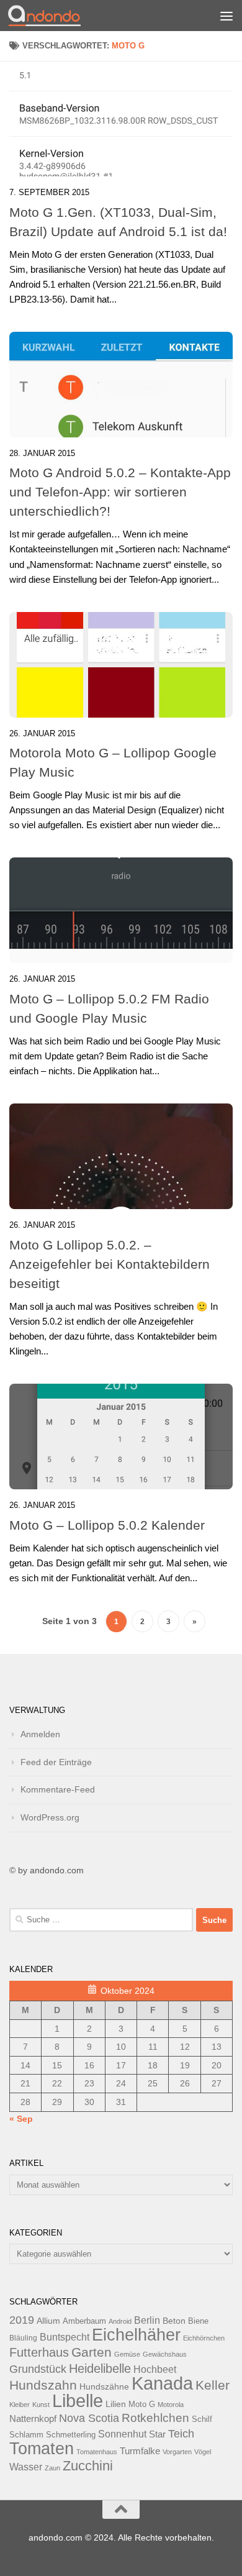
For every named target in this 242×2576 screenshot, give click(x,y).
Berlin (147, 2320)
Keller (213, 2385)
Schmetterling (71, 2435)
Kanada (162, 2383)
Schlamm (26, 2435)
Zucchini (88, 2466)
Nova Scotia (89, 2418)
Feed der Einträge (56, 1762)
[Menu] (226, 16)
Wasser (26, 2467)
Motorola (171, 2405)
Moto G (142, 2405)
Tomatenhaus (97, 2452)
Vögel (203, 2452)
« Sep (21, 2119)
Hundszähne (104, 2386)
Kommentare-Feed (58, 1789)
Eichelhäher (136, 2335)
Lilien (116, 2404)
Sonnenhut (122, 2434)
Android (120, 2321)
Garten (92, 2352)
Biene (198, 2321)
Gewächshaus (165, 2354)
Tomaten (42, 2449)
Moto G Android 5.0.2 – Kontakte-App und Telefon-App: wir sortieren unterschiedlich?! (120, 492)
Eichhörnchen (204, 2338)
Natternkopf (33, 2418)
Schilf (202, 2419)
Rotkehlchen (155, 2418)
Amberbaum (84, 2321)
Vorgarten (177, 2452)
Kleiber (20, 2405)
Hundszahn (43, 2385)
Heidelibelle (100, 2368)
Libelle (78, 2400)
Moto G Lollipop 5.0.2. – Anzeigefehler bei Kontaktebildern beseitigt (110, 1264)
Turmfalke (140, 2451)
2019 (22, 2320)
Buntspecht (65, 2337)
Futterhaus (39, 2352)
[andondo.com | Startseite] (56, 16)
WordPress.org (50, 1817)
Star (157, 2434)
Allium (48, 2321)
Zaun (52, 2468)
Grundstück (38, 2369)
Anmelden (40, 1734)
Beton (174, 2321)
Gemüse (127, 2354)
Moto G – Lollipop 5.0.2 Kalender (107, 1525)
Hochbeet (155, 2369)
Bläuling (23, 2338)
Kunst (41, 2405)
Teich (181, 2434)
